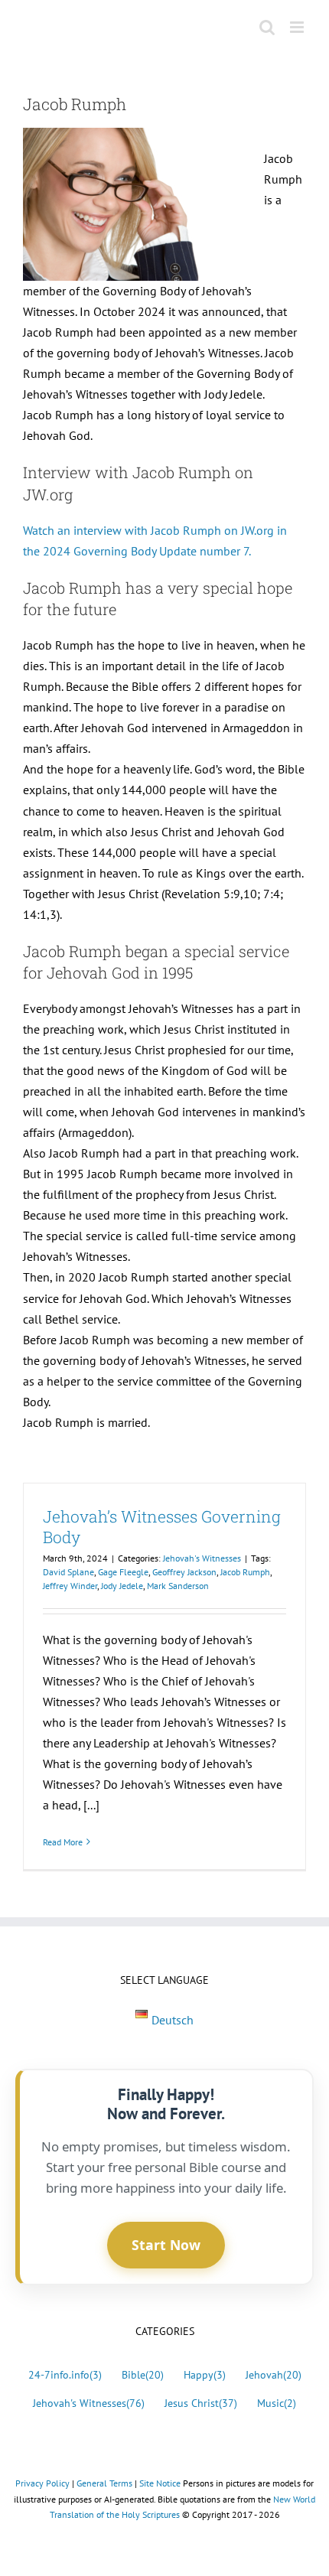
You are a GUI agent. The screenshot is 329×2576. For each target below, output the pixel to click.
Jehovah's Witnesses (202, 1558)
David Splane (68, 1572)
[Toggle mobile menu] (298, 27)
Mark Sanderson (178, 1586)
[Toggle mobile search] (267, 27)
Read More (63, 1842)
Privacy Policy (42, 2483)
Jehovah (274, 2374)
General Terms (104, 2483)
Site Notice (160, 2483)
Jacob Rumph (245, 1572)
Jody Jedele (122, 1586)
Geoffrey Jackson (184, 1572)
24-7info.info (65, 2374)
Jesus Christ (201, 2403)
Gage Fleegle (123, 1572)
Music (277, 2403)
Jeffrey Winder (70, 1586)
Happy (205, 2374)
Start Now (166, 2245)
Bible (143, 2374)
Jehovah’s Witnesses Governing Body (162, 1527)
